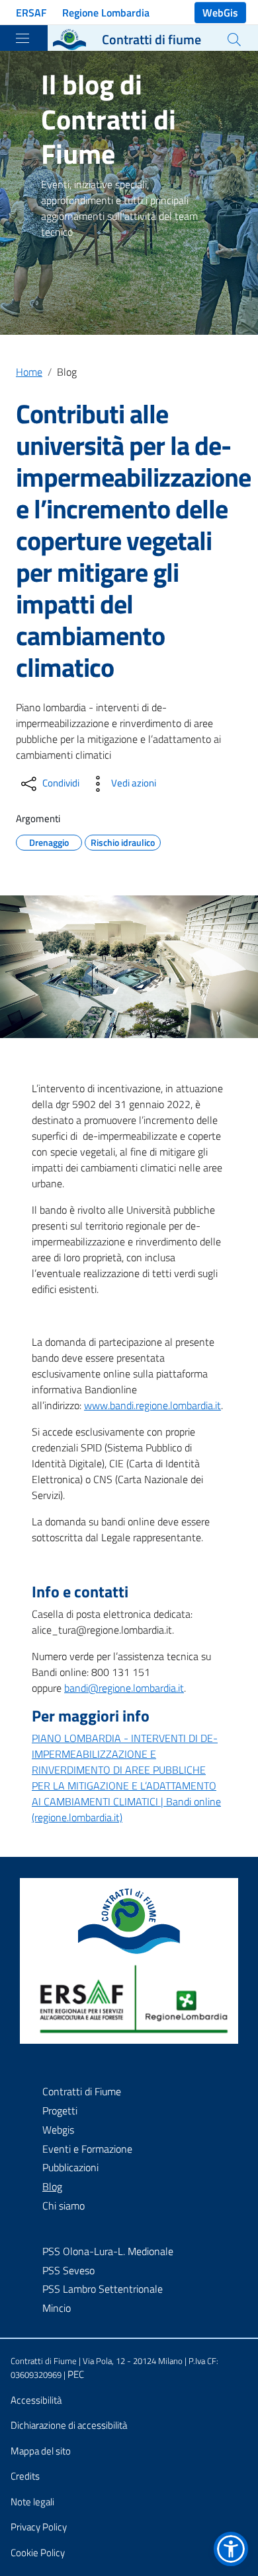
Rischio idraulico (123, 841)
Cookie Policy (38, 2553)
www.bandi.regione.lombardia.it (152, 1405)
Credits (25, 2476)
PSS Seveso (68, 2270)
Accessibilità (36, 2400)
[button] (231, 2549)
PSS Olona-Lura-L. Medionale (108, 2251)
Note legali (32, 2502)
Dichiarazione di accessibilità (69, 2425)
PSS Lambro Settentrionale (103, 2289)
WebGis (220, 13)
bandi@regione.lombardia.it (124, 1688)
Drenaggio (49, 841)
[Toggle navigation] (22, 38)
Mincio (57, 2308)
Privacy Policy (39, 2527)
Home (29, 372)
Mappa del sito (41, 2451)
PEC (76, 2374)
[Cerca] (234, 40)
